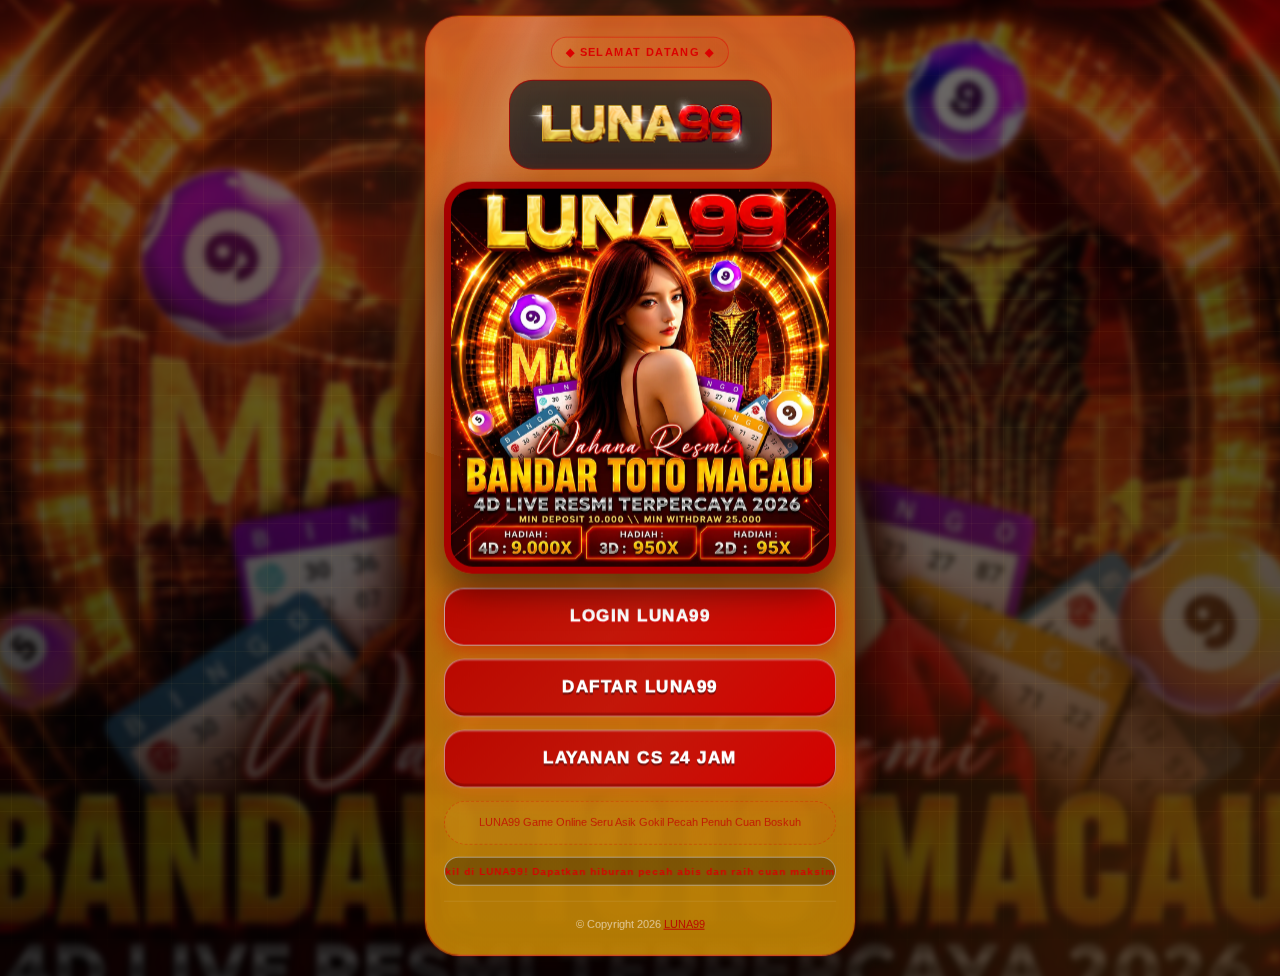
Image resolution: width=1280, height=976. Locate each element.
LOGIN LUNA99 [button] (640, 616)
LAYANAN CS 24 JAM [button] (640, 758)
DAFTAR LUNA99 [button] (640, 687)
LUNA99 (684, 924)
